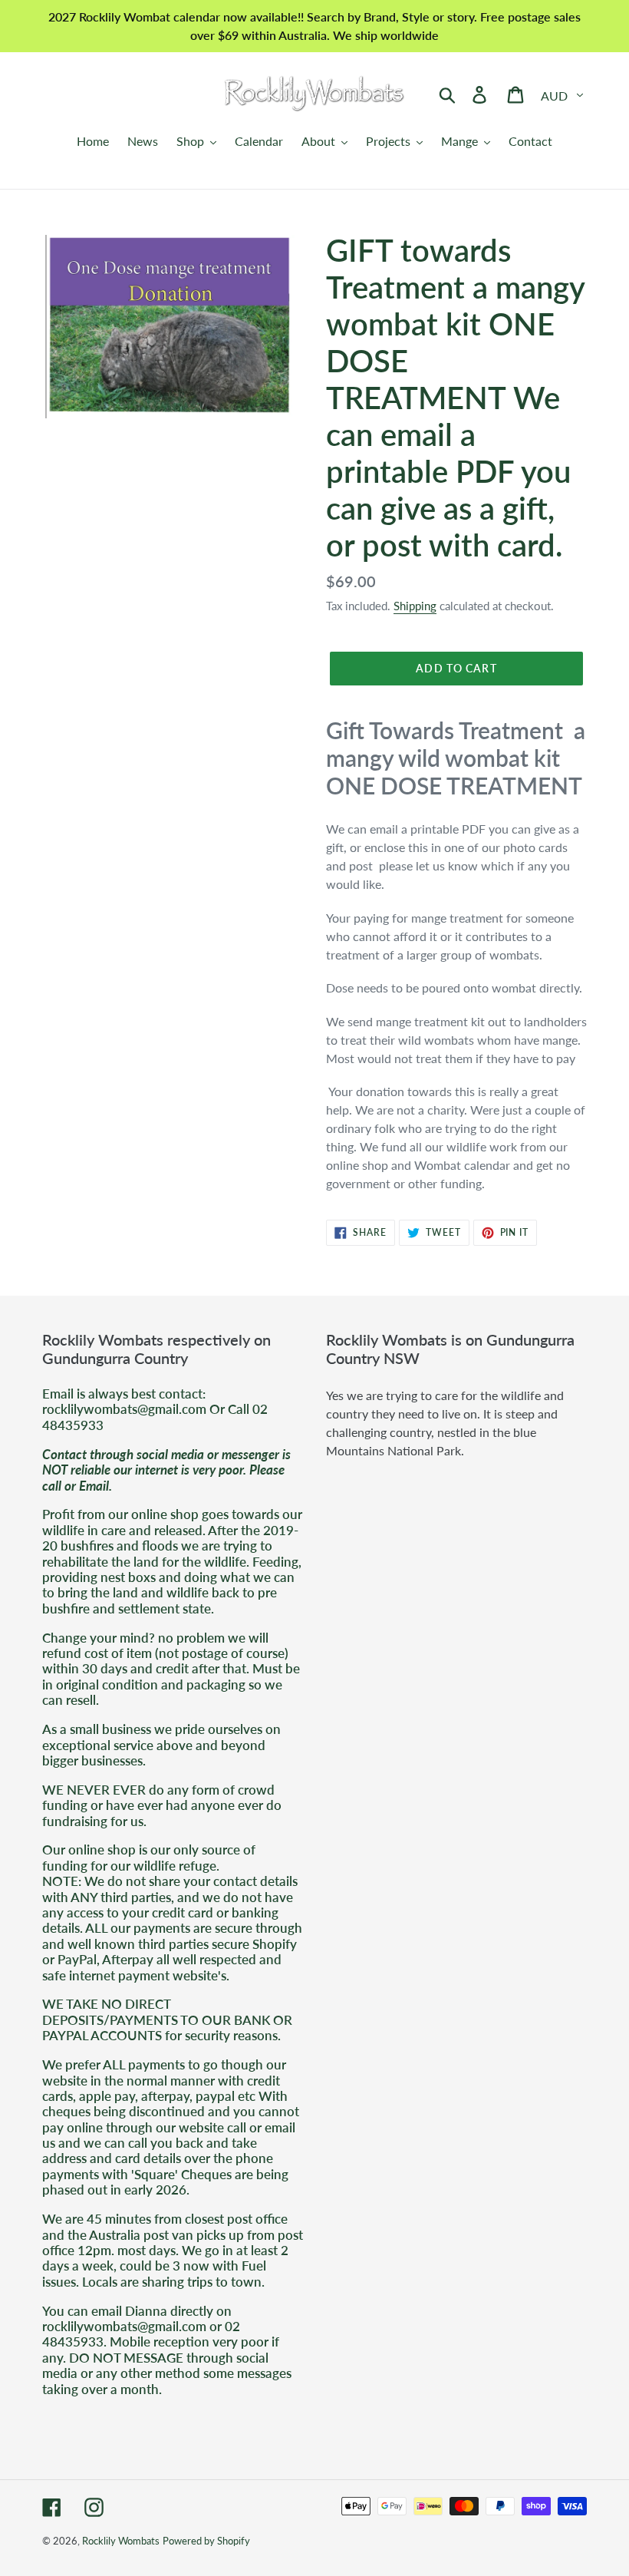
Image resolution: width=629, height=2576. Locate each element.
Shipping (415, 606)
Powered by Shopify (206, 2541)
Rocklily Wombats (121, 2541)
